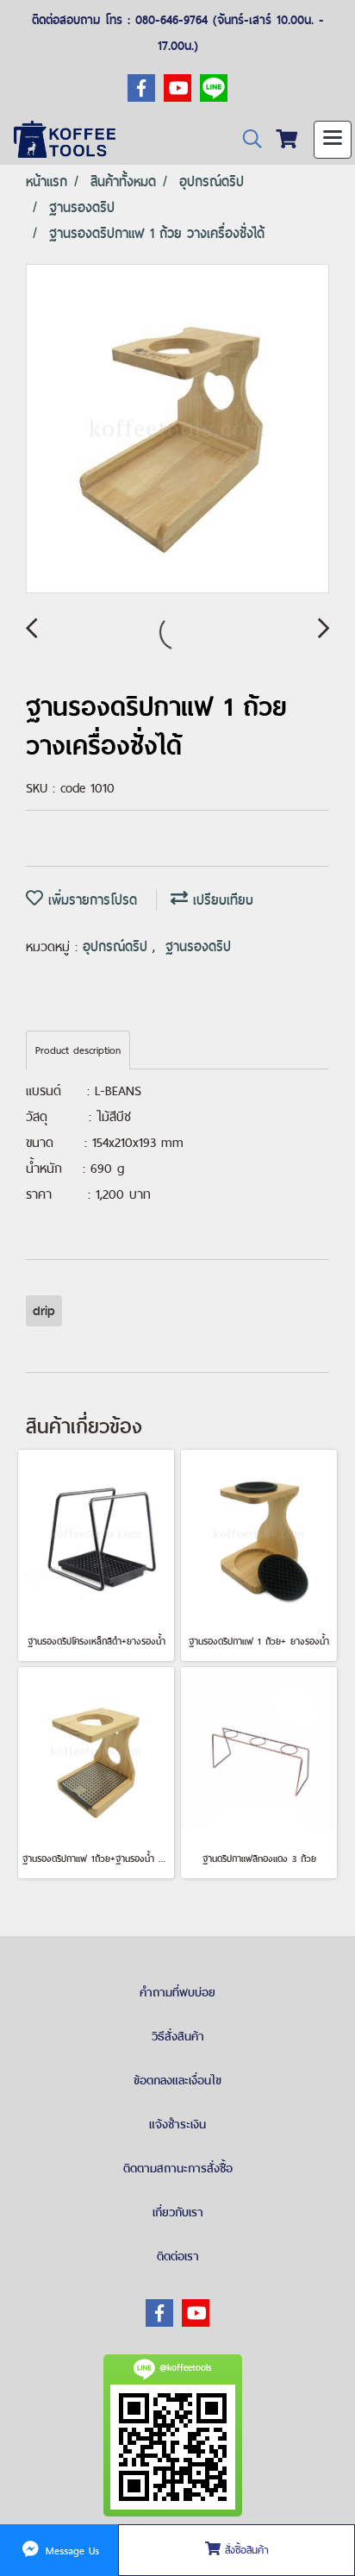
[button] (246, 139)
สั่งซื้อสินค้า (245, 2550)
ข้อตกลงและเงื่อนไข (177, 2080)
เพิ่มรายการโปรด (90, 900)
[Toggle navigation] (333, 140)
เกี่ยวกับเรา (178, 2212)
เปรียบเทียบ (221, 900)
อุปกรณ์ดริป (118, 946)
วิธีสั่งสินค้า (178, 2036)
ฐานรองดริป (198, 946)
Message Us (70, 2550)
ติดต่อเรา (178, 2256)
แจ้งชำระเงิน (177, 2124)
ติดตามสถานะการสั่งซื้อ (178, 2168)
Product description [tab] (78, 1050)
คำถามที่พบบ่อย (177, 1992)
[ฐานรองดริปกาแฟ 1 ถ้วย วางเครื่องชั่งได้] (177, 429)
